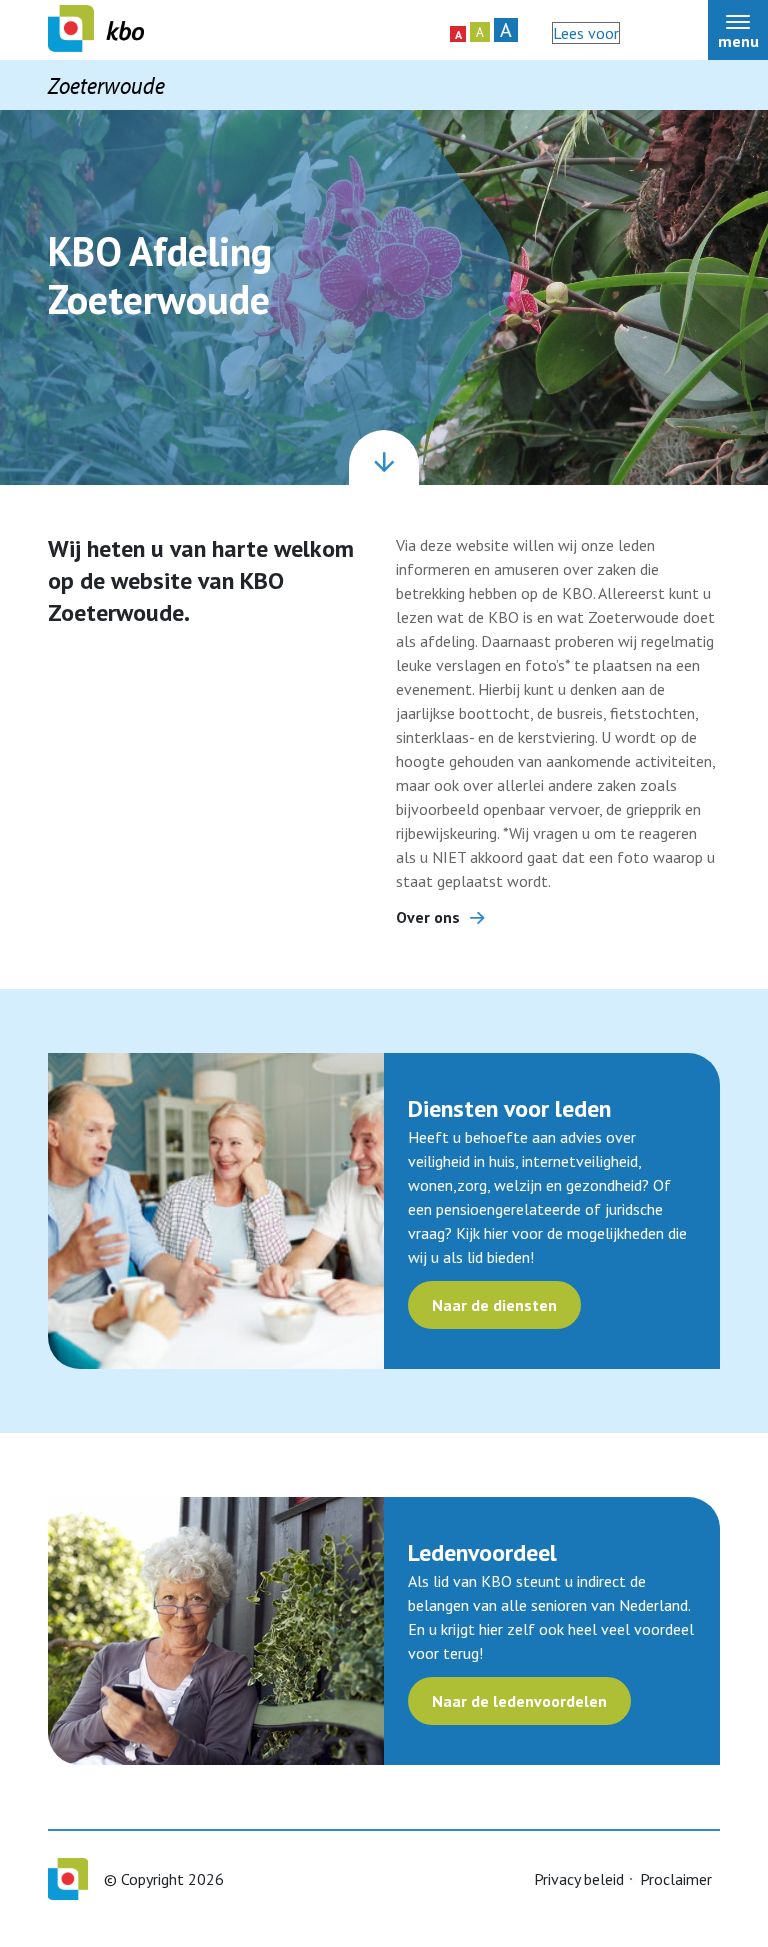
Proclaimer (676, 1879)
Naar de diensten (494, 1305)
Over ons (428, 917)
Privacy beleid (579, 1879)
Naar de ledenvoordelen (519, 1701)
